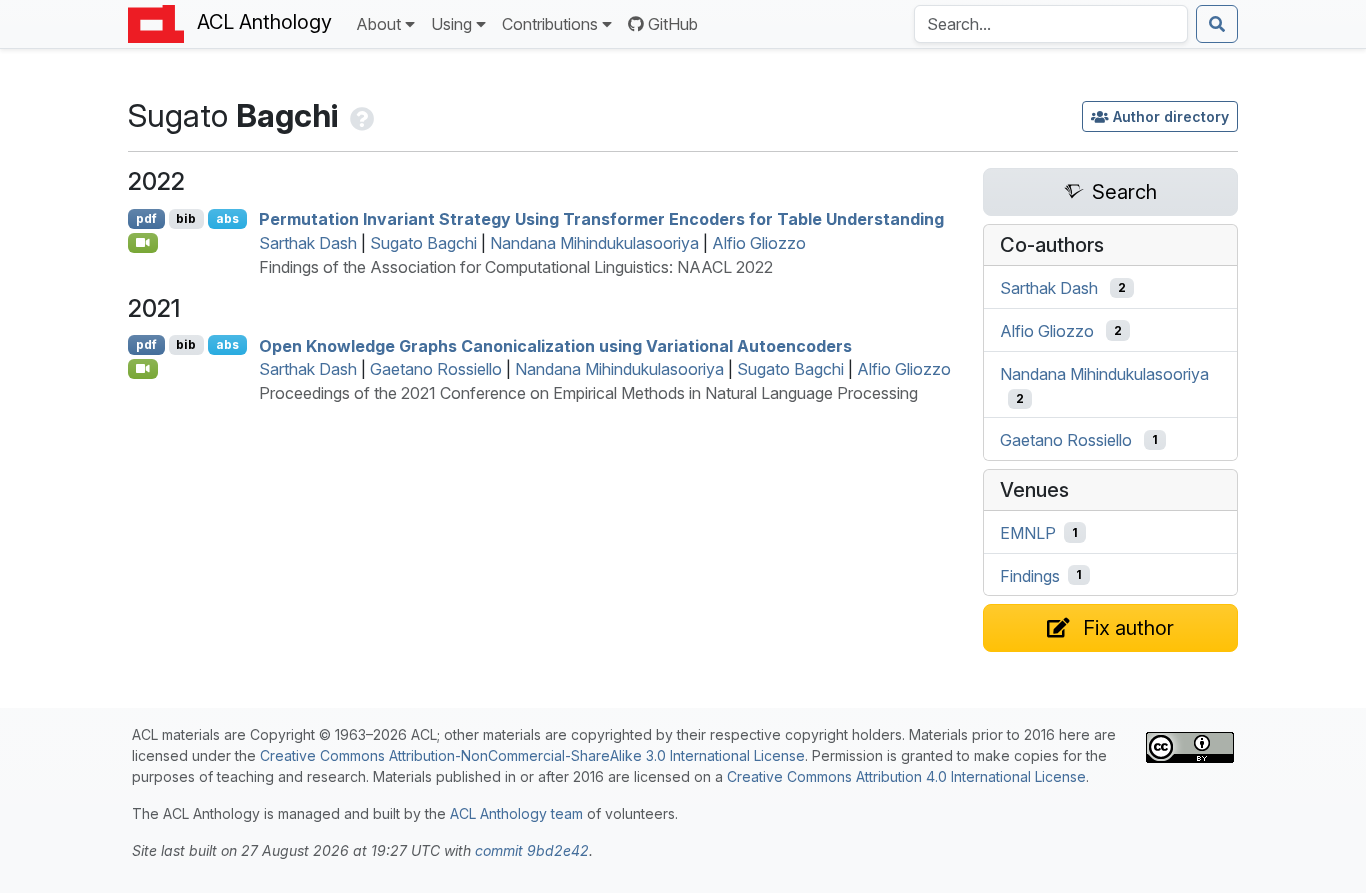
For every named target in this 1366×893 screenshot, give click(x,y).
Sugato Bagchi (423, 243)
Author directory (1171, 116)
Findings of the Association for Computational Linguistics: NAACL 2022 (516, 267)
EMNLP (1028, 533)
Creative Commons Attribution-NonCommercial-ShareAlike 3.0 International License (532, 755)
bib (186, 218)
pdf (146, 218)
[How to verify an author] (360, 115)
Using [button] (451, 24)
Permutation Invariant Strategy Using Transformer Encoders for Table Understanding (601, 219)
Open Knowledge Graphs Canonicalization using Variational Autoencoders (555, 345)
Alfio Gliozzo (759, 243)
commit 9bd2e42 (532, 850)
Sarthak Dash (308, 243)
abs (227, 218)
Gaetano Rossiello (436, 369)
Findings (1030, 575)
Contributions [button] (550, 24)
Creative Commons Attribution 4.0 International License (906, 776)
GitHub (673, 24)
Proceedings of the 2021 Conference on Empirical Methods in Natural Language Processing (588, 393)
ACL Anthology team (516, 813)
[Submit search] (1217, 24)
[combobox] (1051, 24)
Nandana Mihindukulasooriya (594, 243)
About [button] (378, 24)
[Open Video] (143, 243)
